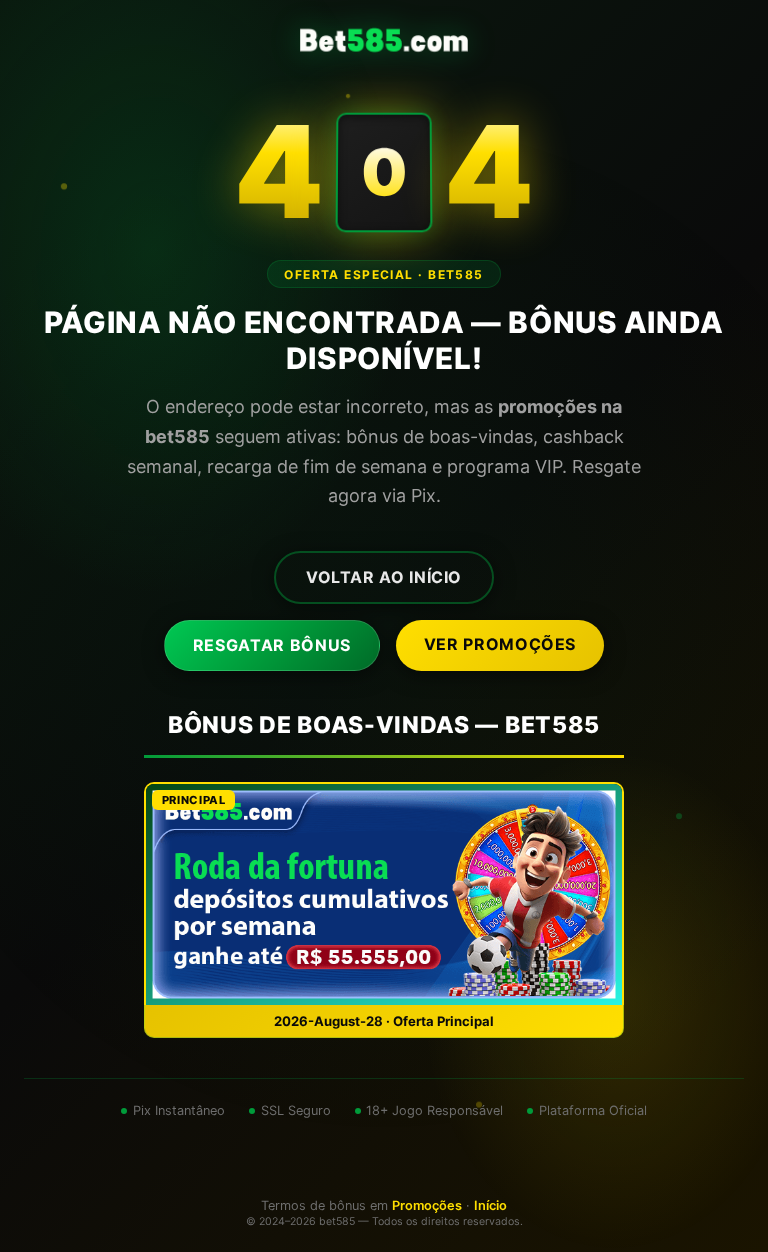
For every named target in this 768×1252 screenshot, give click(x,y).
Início (490, 1205)
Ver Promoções (500, 644)
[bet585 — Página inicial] (384, 40)
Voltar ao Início (384, 577)
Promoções (427, 1205)
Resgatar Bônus (272, 645)
